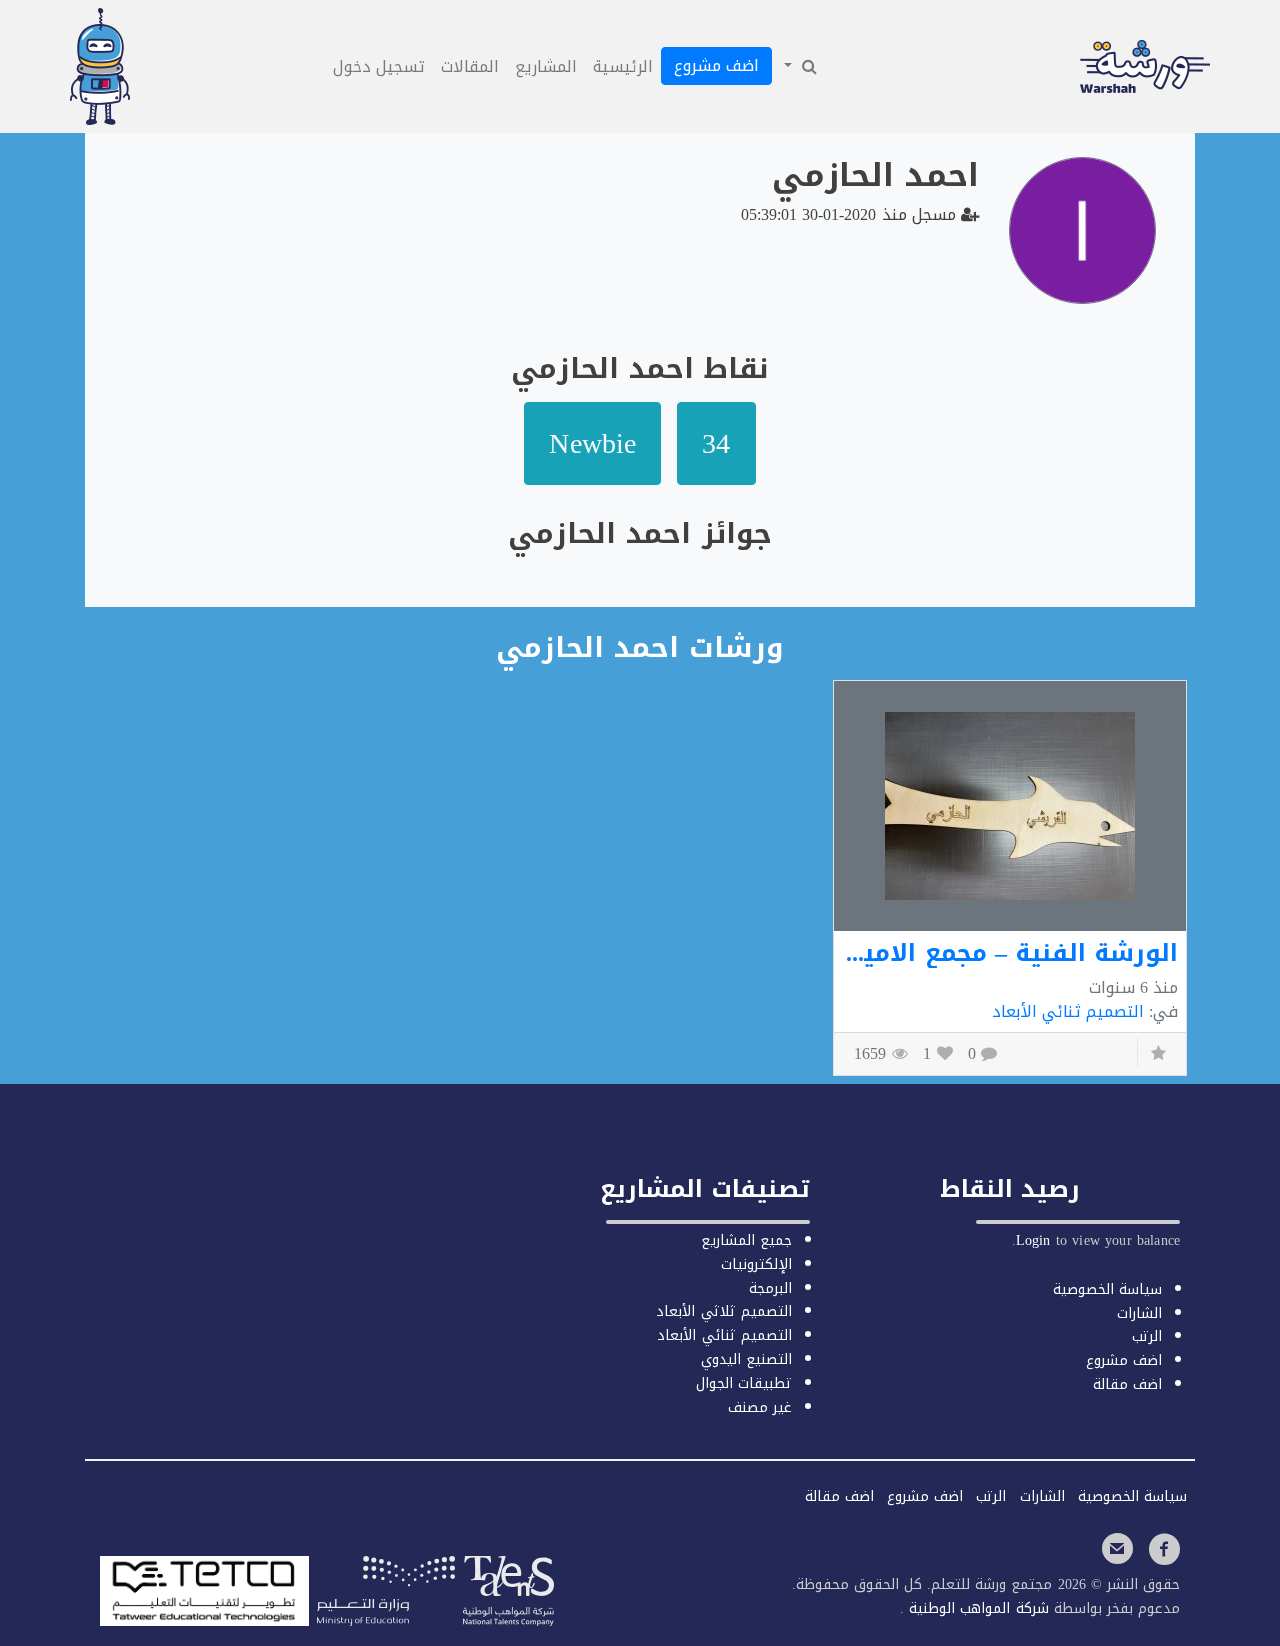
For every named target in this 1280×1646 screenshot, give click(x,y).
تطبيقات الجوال (744, 1383)
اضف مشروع (716, 65)
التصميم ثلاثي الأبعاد (723, 1311)
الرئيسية (623, 66)
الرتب (1147, 1336)
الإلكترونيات (756, 1264)
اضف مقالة (1127, 1384)
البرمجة (770, 1288)
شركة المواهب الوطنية (976, 1608)
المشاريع (546, 66)
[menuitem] (799, 67)
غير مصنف (760, 1407)
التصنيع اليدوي (746, 1359)
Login (1033, 1240)
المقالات (470, 66)
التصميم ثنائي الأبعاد (1068, 1011)
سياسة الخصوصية (1107, 1289)
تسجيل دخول (379, 66)
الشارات (1139, 1313)
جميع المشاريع (746, 1240)
